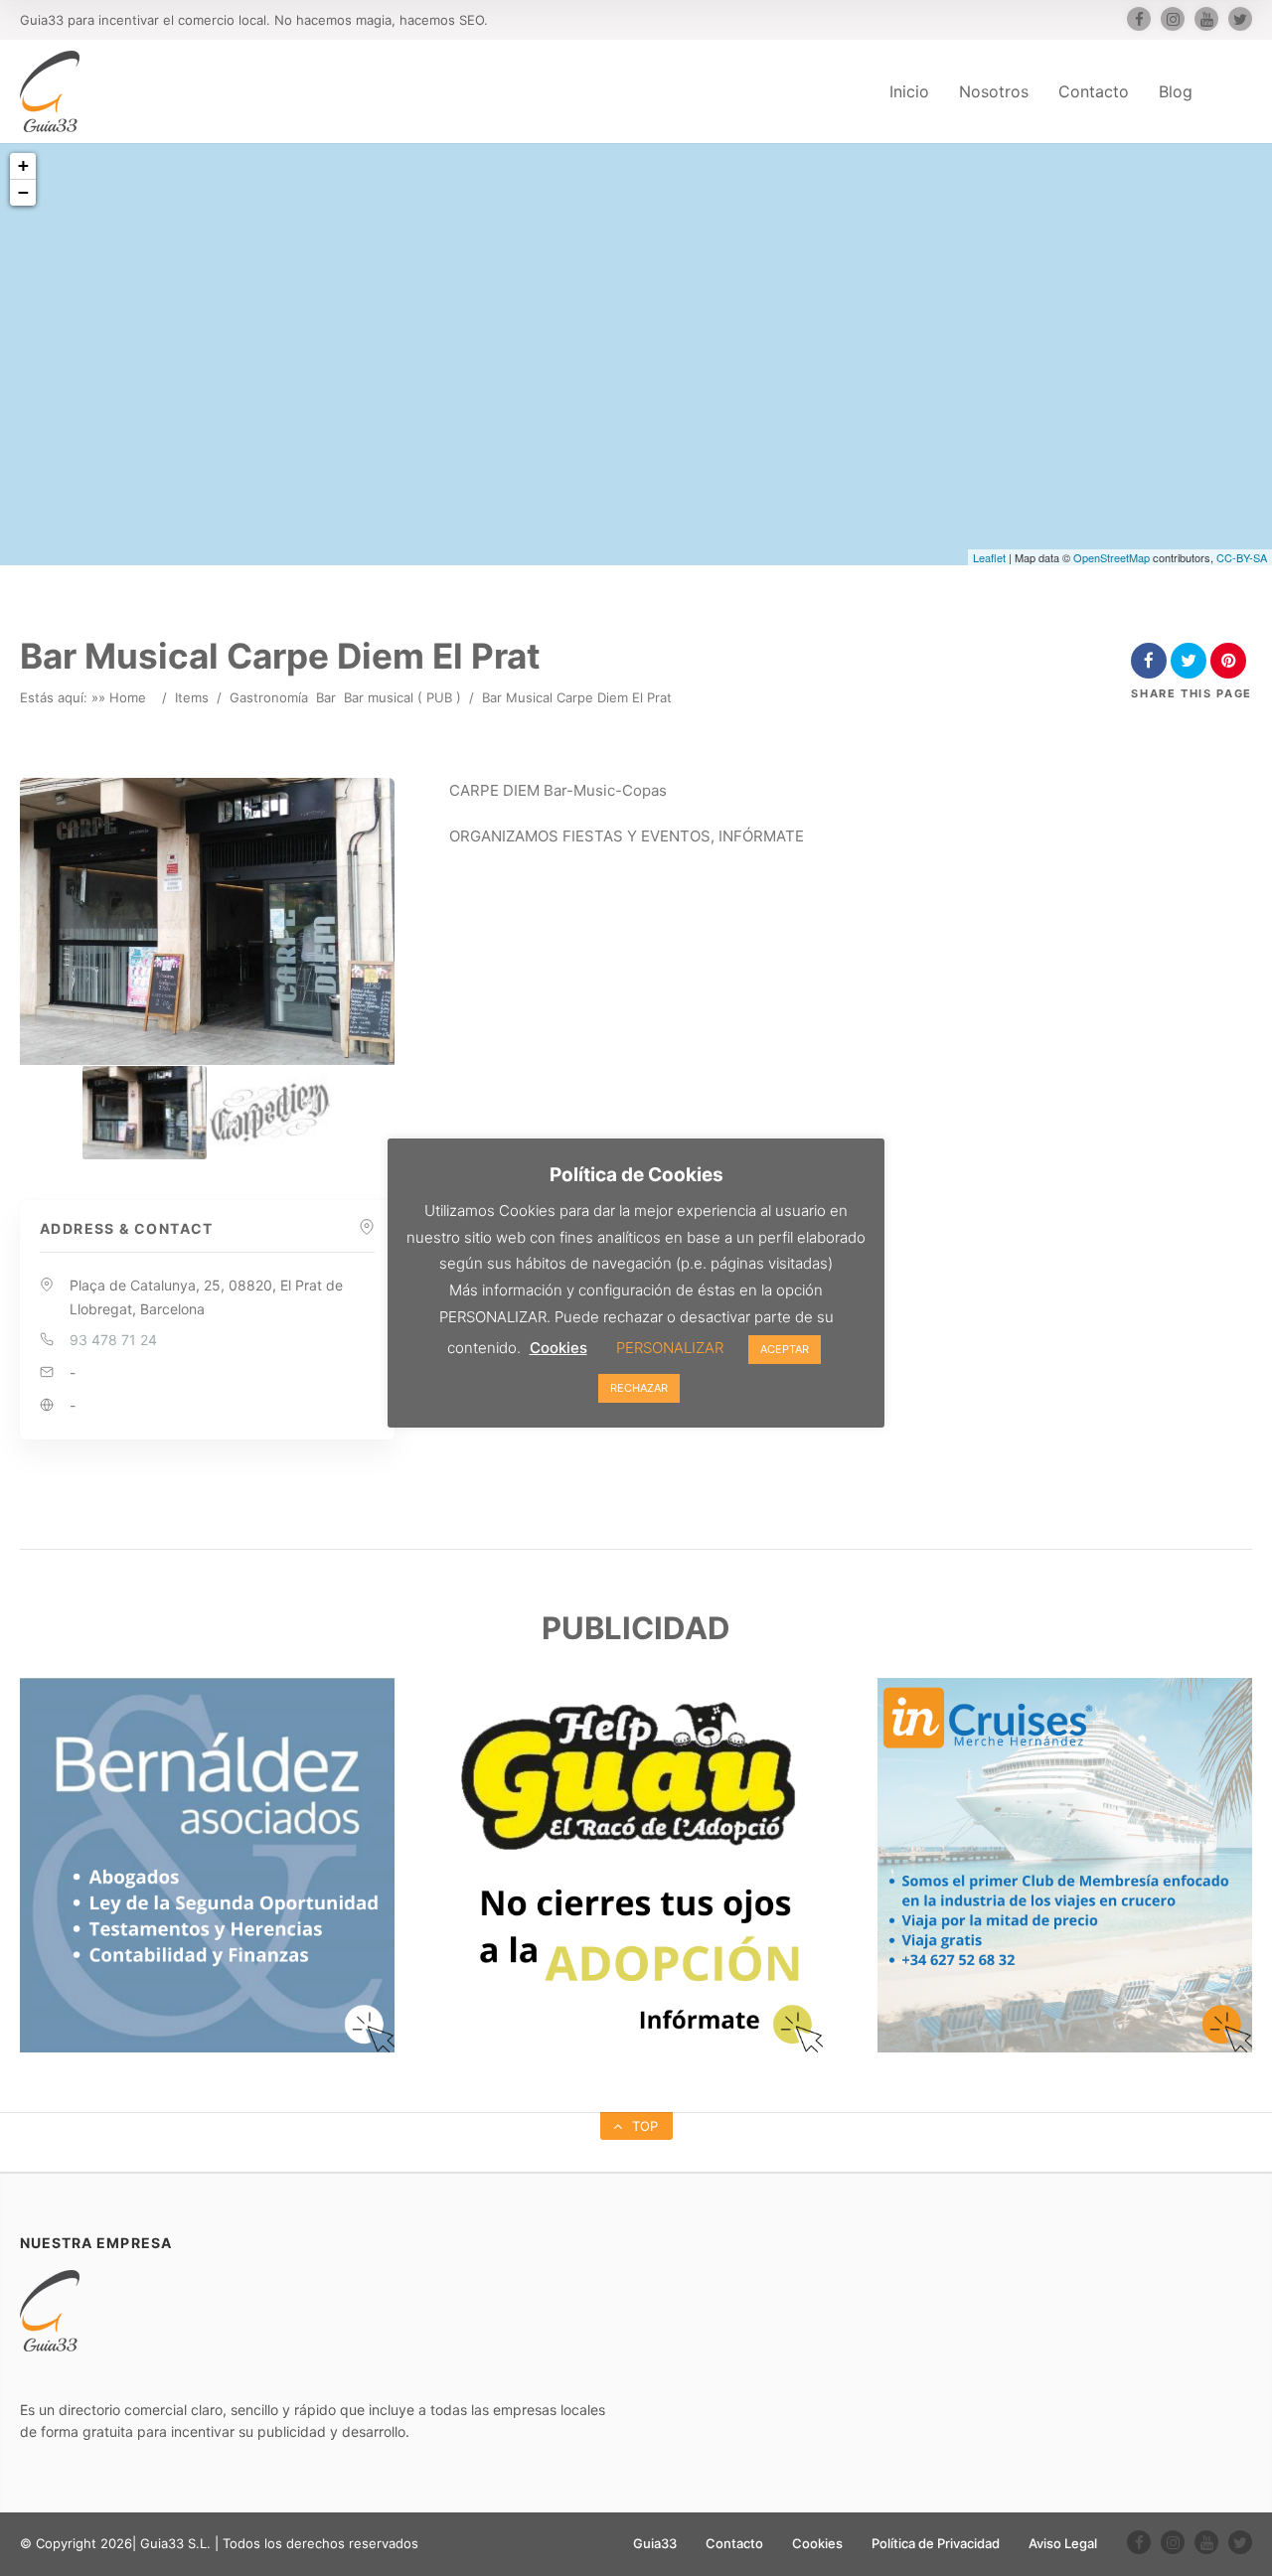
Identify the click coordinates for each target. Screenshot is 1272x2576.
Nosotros (994, 91)
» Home (122, 697)
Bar (326, 697)
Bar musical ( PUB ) (402, 697)
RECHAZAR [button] (639, 1388)
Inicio (909, 91)
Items (192, 697)
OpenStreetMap (1112, 557)
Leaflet (989, 557)
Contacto (1094, 91)
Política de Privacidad (936, 2543)
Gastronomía (269, 697)
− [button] (23, 192)
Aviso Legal (1063, 2543)
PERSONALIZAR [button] (670, 1348)
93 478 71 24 (113, 1340)
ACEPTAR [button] (785, 1349)
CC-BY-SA (1242, 557)
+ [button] (23, 165)
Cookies (817, 2543)
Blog (1176, 91)
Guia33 (655, 2543)
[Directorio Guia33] (50, 91)
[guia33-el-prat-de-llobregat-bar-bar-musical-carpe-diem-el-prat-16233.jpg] (145, 1113)
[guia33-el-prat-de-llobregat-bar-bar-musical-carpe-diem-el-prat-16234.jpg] (270, 1113)
